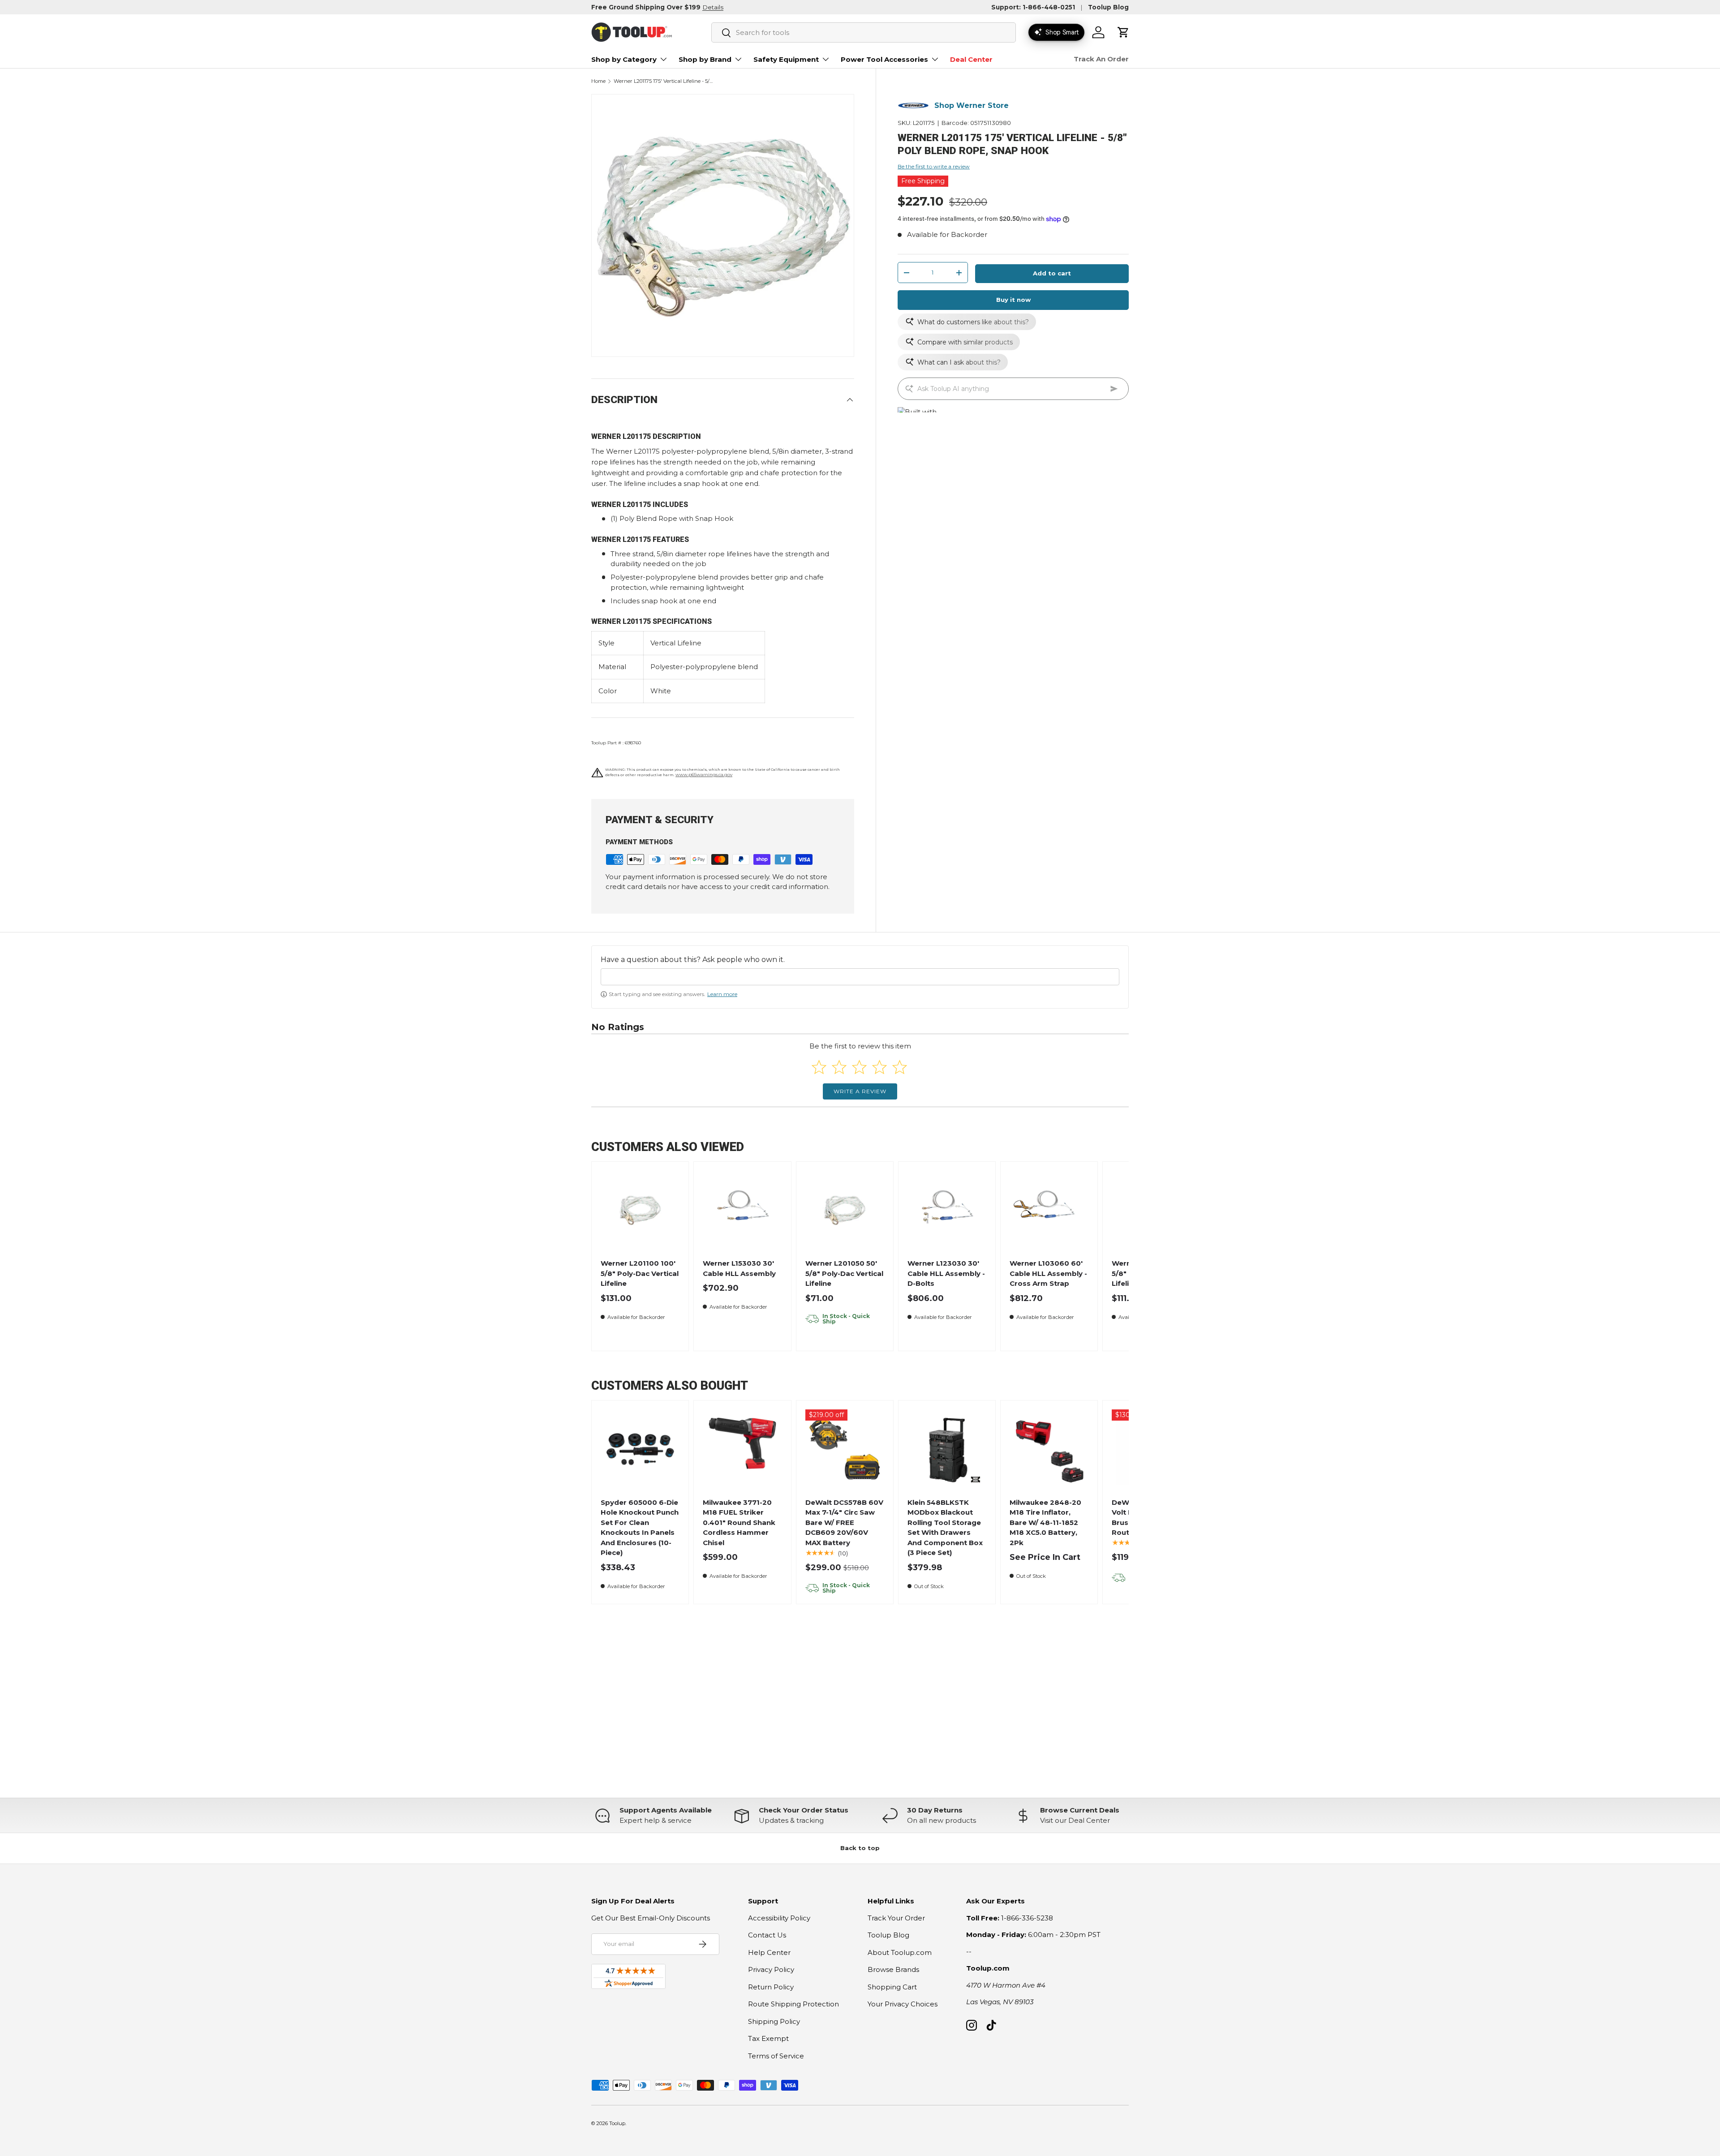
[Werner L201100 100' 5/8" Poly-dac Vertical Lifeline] (640, 1210)
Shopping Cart (892, 1987)
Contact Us (767, 1935)
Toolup (617, 2123)
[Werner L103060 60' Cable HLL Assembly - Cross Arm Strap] (1049, 1210)
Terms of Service (776, 2056)
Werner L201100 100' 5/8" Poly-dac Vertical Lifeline (640, 1273)
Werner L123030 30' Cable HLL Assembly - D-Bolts (946, 1273)
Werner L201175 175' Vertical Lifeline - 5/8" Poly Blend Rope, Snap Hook (664, 81)
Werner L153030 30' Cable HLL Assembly (739, 1268)
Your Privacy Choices (903, 2004)
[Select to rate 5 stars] (900, 1067)
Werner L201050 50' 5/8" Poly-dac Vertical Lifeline (844, 1273)
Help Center (769, 1952)
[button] (1123, 32)
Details (713, 7)
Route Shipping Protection (793, 2004)
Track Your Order (896, 1918)
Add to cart (1052, 273)
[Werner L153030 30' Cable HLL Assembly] (742, 1210)
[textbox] (860, 977)
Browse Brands (893, 1969)
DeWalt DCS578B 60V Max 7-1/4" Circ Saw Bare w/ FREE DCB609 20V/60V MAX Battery (844, 1523)
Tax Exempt (768, 2038)
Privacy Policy (771, 1969)
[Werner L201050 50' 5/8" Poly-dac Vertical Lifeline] (845, 1210)
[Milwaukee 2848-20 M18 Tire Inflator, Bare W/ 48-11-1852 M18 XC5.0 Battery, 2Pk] (1049, 1449)
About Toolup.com (900, 1952)
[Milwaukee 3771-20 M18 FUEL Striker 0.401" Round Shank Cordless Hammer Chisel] (742, 1449)
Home (598, 81)
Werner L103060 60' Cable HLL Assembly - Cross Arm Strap (1048, 1273)
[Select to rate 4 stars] (879, 1067)
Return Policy (771, 1987)
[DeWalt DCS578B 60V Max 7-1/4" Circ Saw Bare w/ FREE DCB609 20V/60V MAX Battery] (845, 1449)
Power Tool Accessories (884, 59)
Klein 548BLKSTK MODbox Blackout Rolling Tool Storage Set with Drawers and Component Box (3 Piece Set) (945, 1528)
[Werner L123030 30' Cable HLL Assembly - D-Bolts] (947, 1210)
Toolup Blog (1108, 7)
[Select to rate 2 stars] (839, 1067)
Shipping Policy (774, 2021)
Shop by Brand (705, 59)
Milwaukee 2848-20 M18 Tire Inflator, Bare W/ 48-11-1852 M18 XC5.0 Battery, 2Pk (1045, 1523)
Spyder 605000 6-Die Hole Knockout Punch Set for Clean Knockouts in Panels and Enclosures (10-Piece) (640, 1528)
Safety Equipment (786, 59)
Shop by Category (624, 59)
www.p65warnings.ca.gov (704, 775)
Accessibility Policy (779, 1918)
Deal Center (971, 59)
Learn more (722, 994)
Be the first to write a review (934, 166)
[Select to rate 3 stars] (859, 1067)
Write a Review (860, 1091)
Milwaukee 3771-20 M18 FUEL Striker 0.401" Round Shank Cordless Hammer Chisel (739, 1523)
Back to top (860, 1848)
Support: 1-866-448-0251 (1033, 7)
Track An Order (1101, 59)
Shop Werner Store (972, 105)
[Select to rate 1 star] (819, 1067)
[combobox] (864, 32)
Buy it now (1013, 300)
